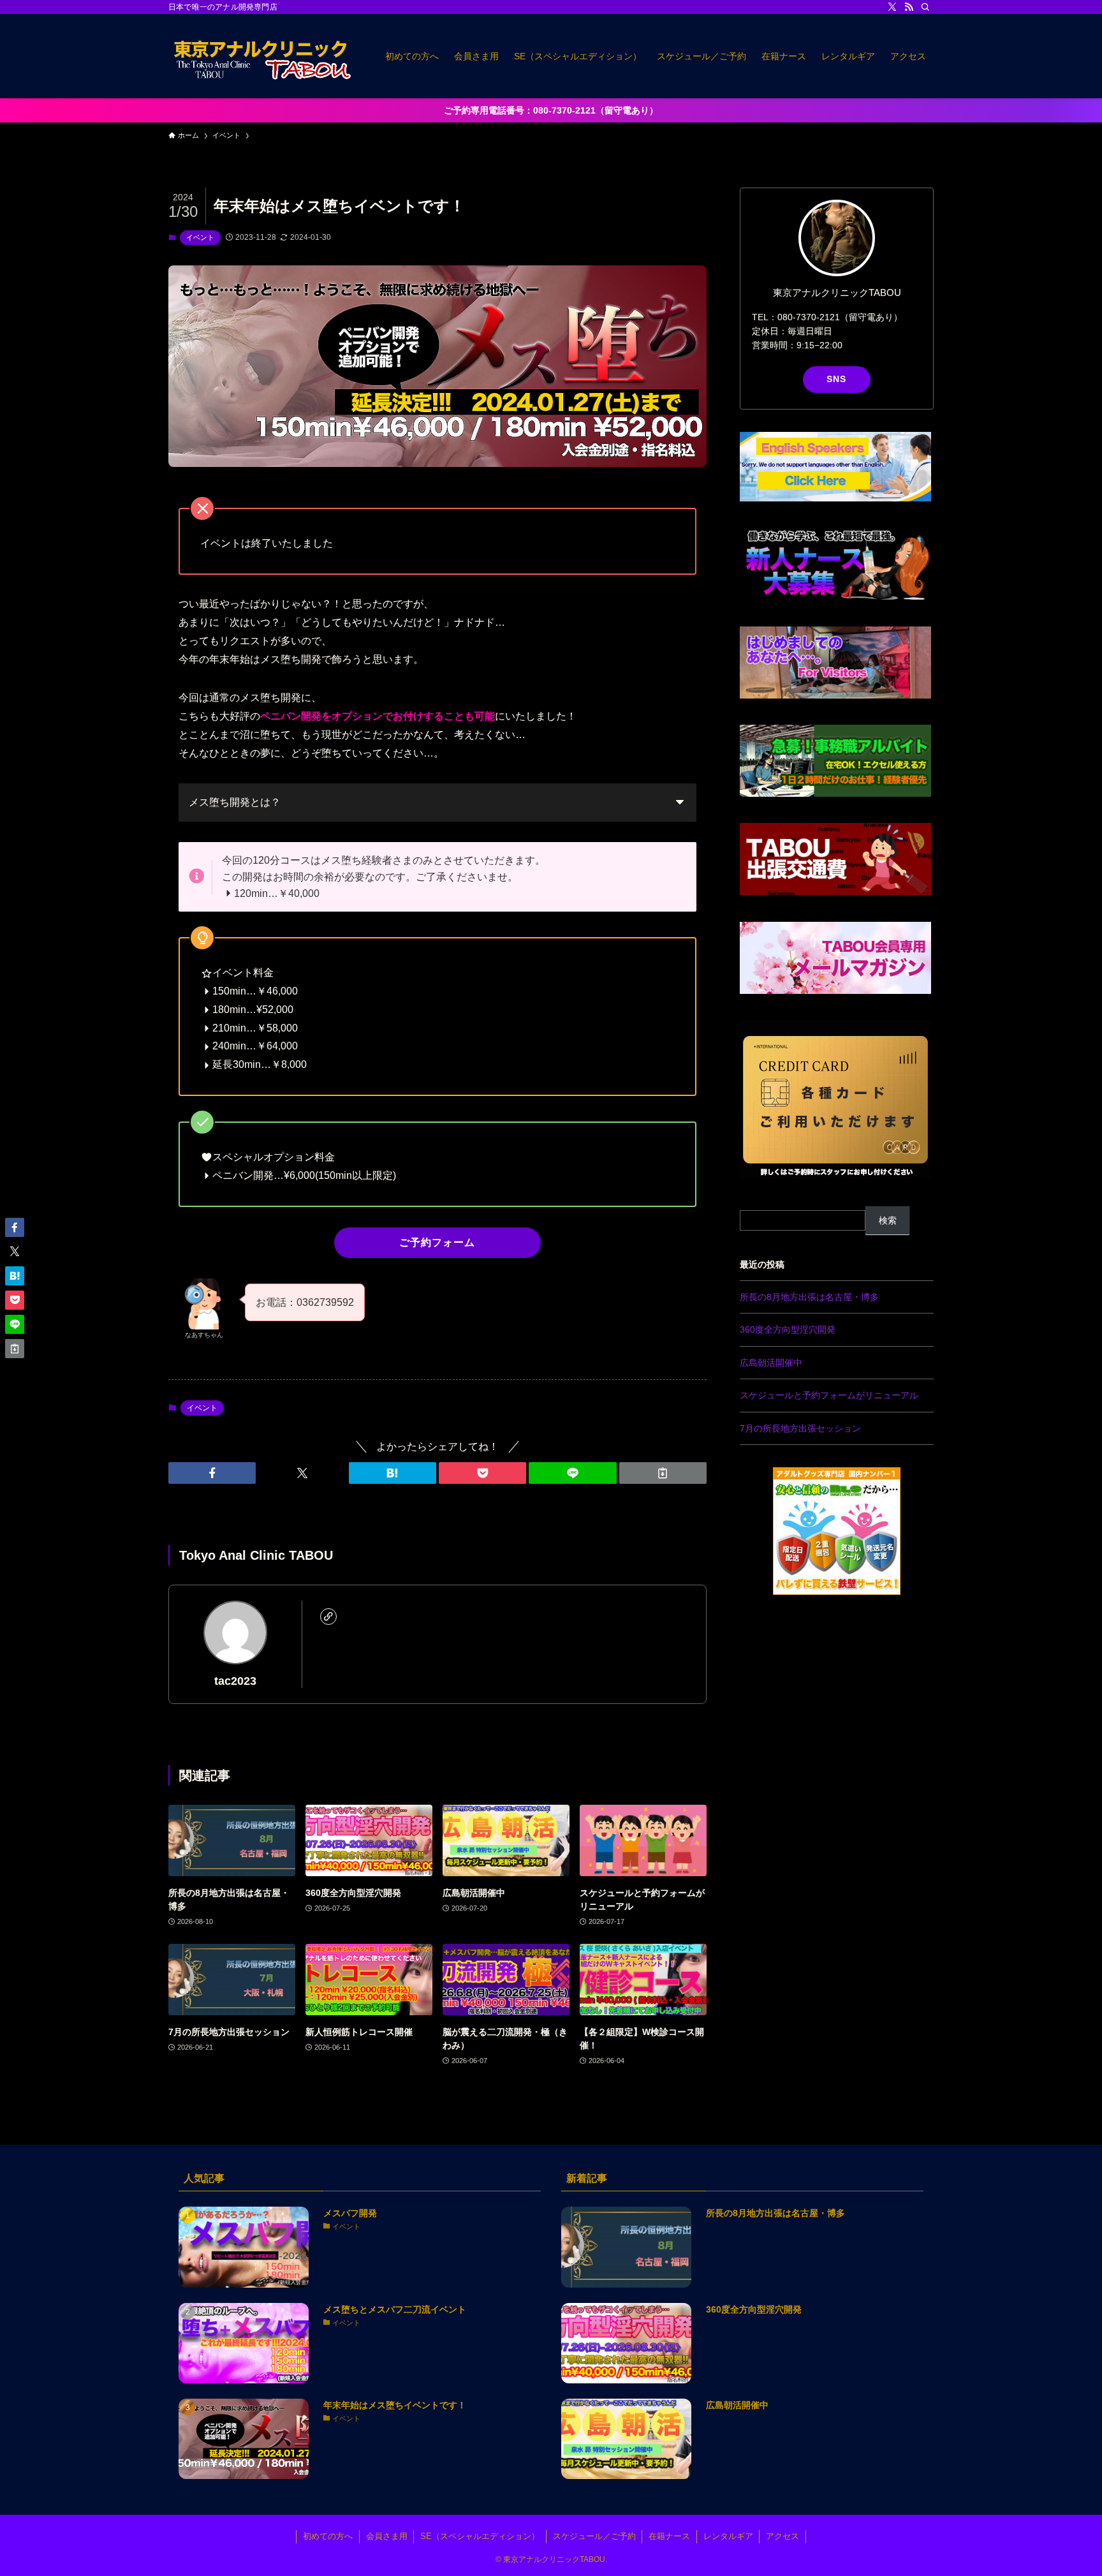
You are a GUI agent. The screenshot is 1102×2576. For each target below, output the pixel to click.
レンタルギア (728, 2536)
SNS (836, 379)
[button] (212, 1473)
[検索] (925, 7)
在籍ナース (669, 2536)
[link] (328, 1617)
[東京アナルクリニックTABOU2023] (260, 56)
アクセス (782, 2536)
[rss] (909, 7)
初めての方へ (328, 2536)
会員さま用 (387, 2536)
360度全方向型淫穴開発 (788, 1329)
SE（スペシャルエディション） (480, 2536)
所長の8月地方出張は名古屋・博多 (809, 1297)
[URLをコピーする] (663, 1473)
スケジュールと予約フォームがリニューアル (829, 1395)
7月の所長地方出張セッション (800, 1428)
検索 (888, 1220)
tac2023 (235, 1681)
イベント (200, 237)
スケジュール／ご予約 (594, 2536)
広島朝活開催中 (771, 1363)
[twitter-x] (892, 7)
